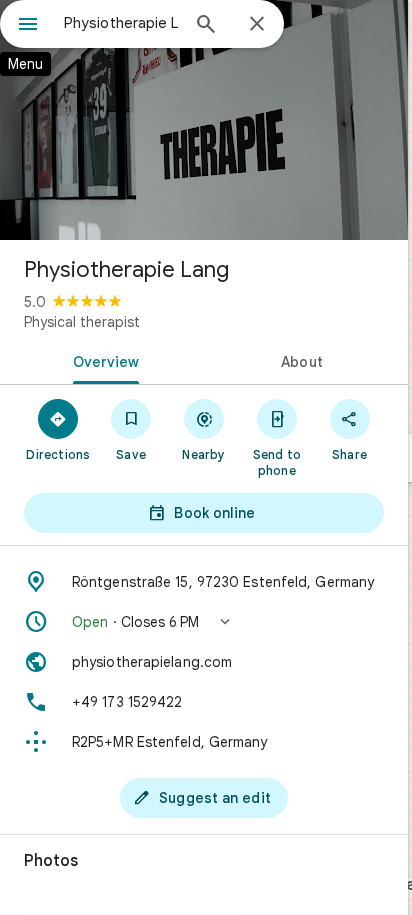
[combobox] (121, 23)
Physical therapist (82, 322)
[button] (204, 622)
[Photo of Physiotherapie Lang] (204, 120)
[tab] (102, 360)
